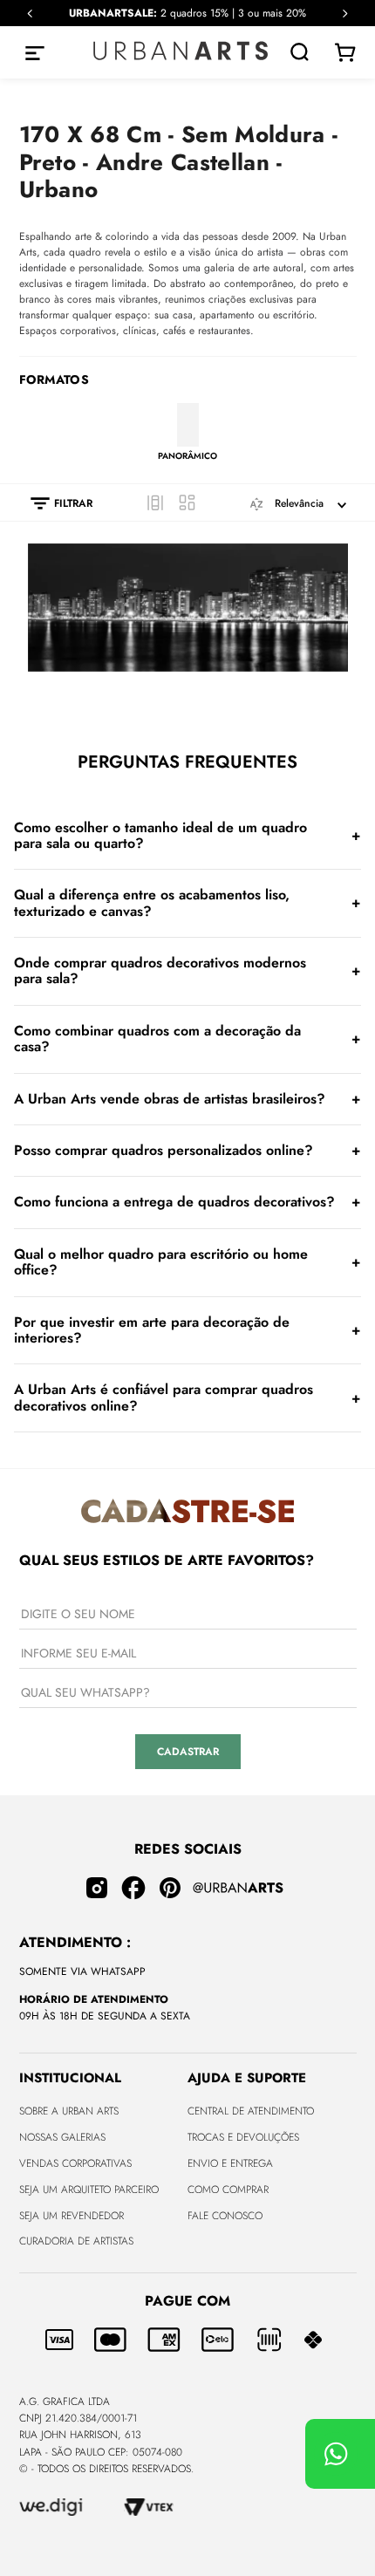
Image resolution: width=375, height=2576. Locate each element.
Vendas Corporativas (75, 2163)
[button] (53, 503)
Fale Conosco (225, 2216)
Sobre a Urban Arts (69, 2111)
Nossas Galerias (62, 2137)
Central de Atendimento (251, 2111)
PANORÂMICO (187, 455)
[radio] (155, 502)
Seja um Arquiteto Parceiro (89, 2190)
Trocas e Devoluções (243, 2137)
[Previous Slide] (30, 14)
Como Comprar (228, 2190)
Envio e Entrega (230, 2163)
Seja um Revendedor (72, 2216)
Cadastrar (188, 1752)
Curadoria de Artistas (76, 2241)
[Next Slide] (345, 14)
